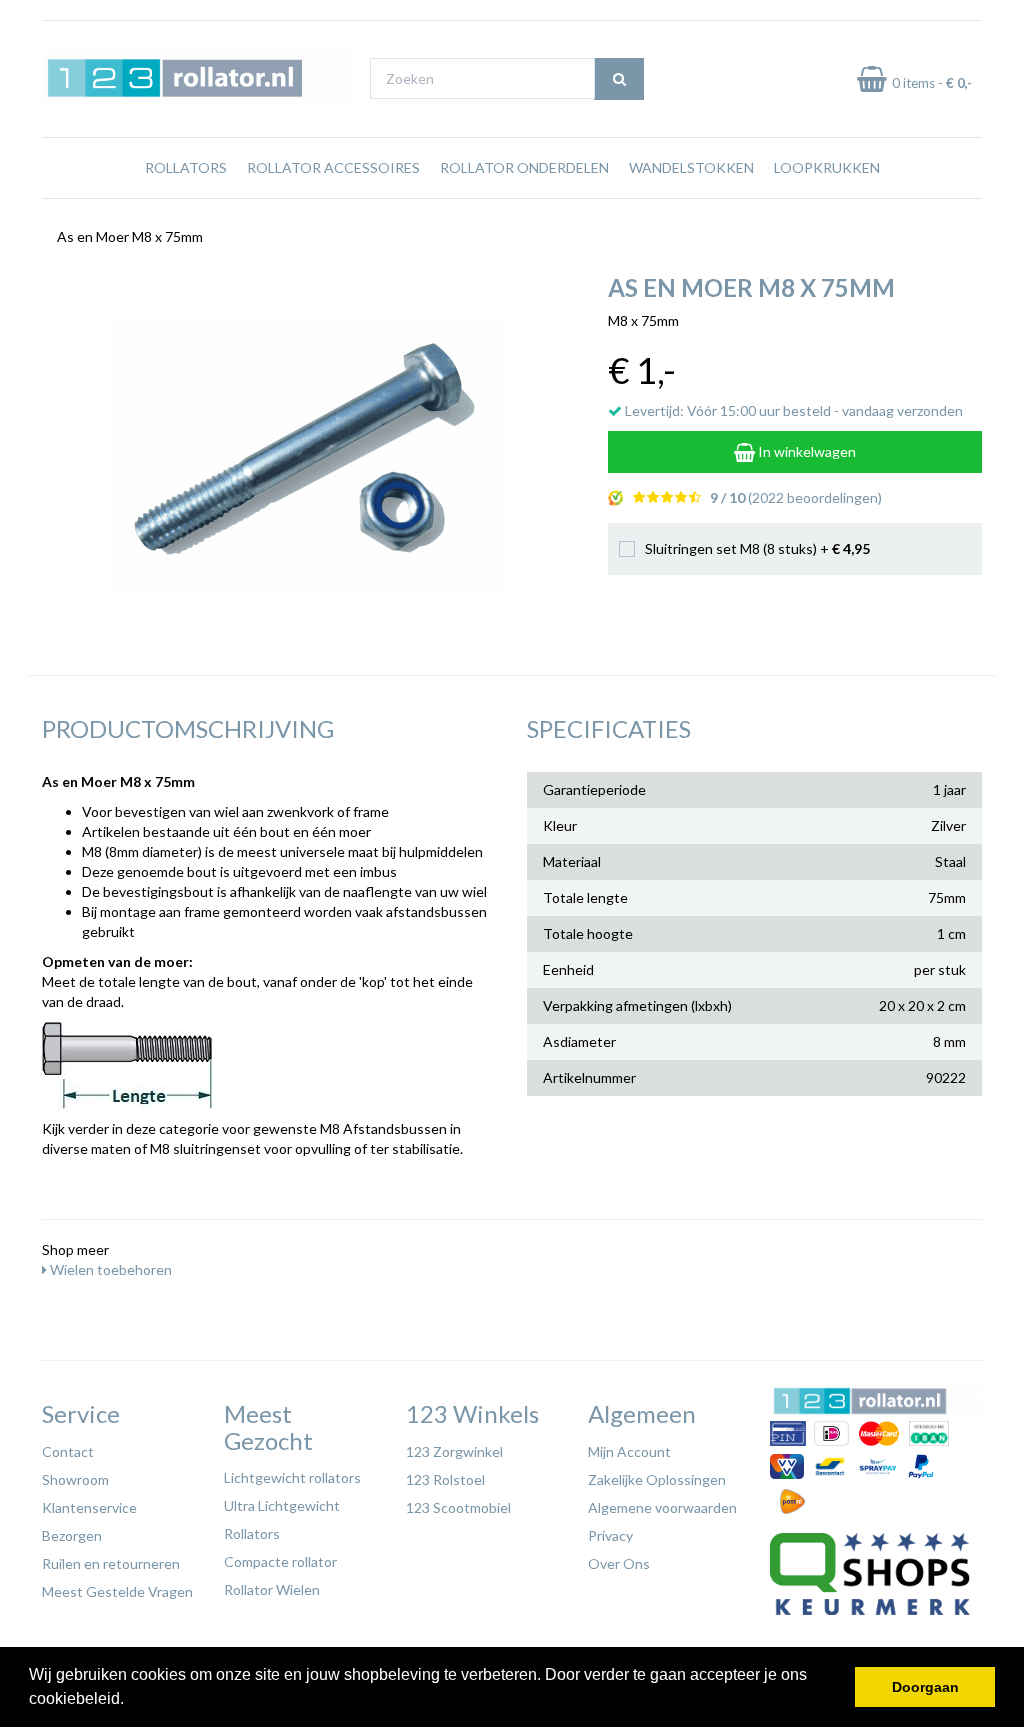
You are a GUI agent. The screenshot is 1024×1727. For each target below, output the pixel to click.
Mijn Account (629, 1451)
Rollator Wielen (272, 1589)
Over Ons (619, 1563)
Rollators (186, 167)
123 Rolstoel (445, 1479)
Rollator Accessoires (333, 167)
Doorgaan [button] (925, 1687)
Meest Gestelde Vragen (117, 1591)
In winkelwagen (805, 451)
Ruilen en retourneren (111, 1563)
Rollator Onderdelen (524, 167)
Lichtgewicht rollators (292, 1477)
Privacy (610, 1535)
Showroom (75, 1479)
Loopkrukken (827, 167)
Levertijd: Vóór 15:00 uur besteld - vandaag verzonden (792, 410)
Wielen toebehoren (109, 1269)
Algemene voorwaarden (662, 1507)
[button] (131, 1701)
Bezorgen (72, 1535)
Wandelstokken (691, 167)
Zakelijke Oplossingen (657, 1479)
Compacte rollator (280, 1561)
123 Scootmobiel (458, 1507)
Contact (68, 1451)
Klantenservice (89, 1507)
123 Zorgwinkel (454, 1451)
